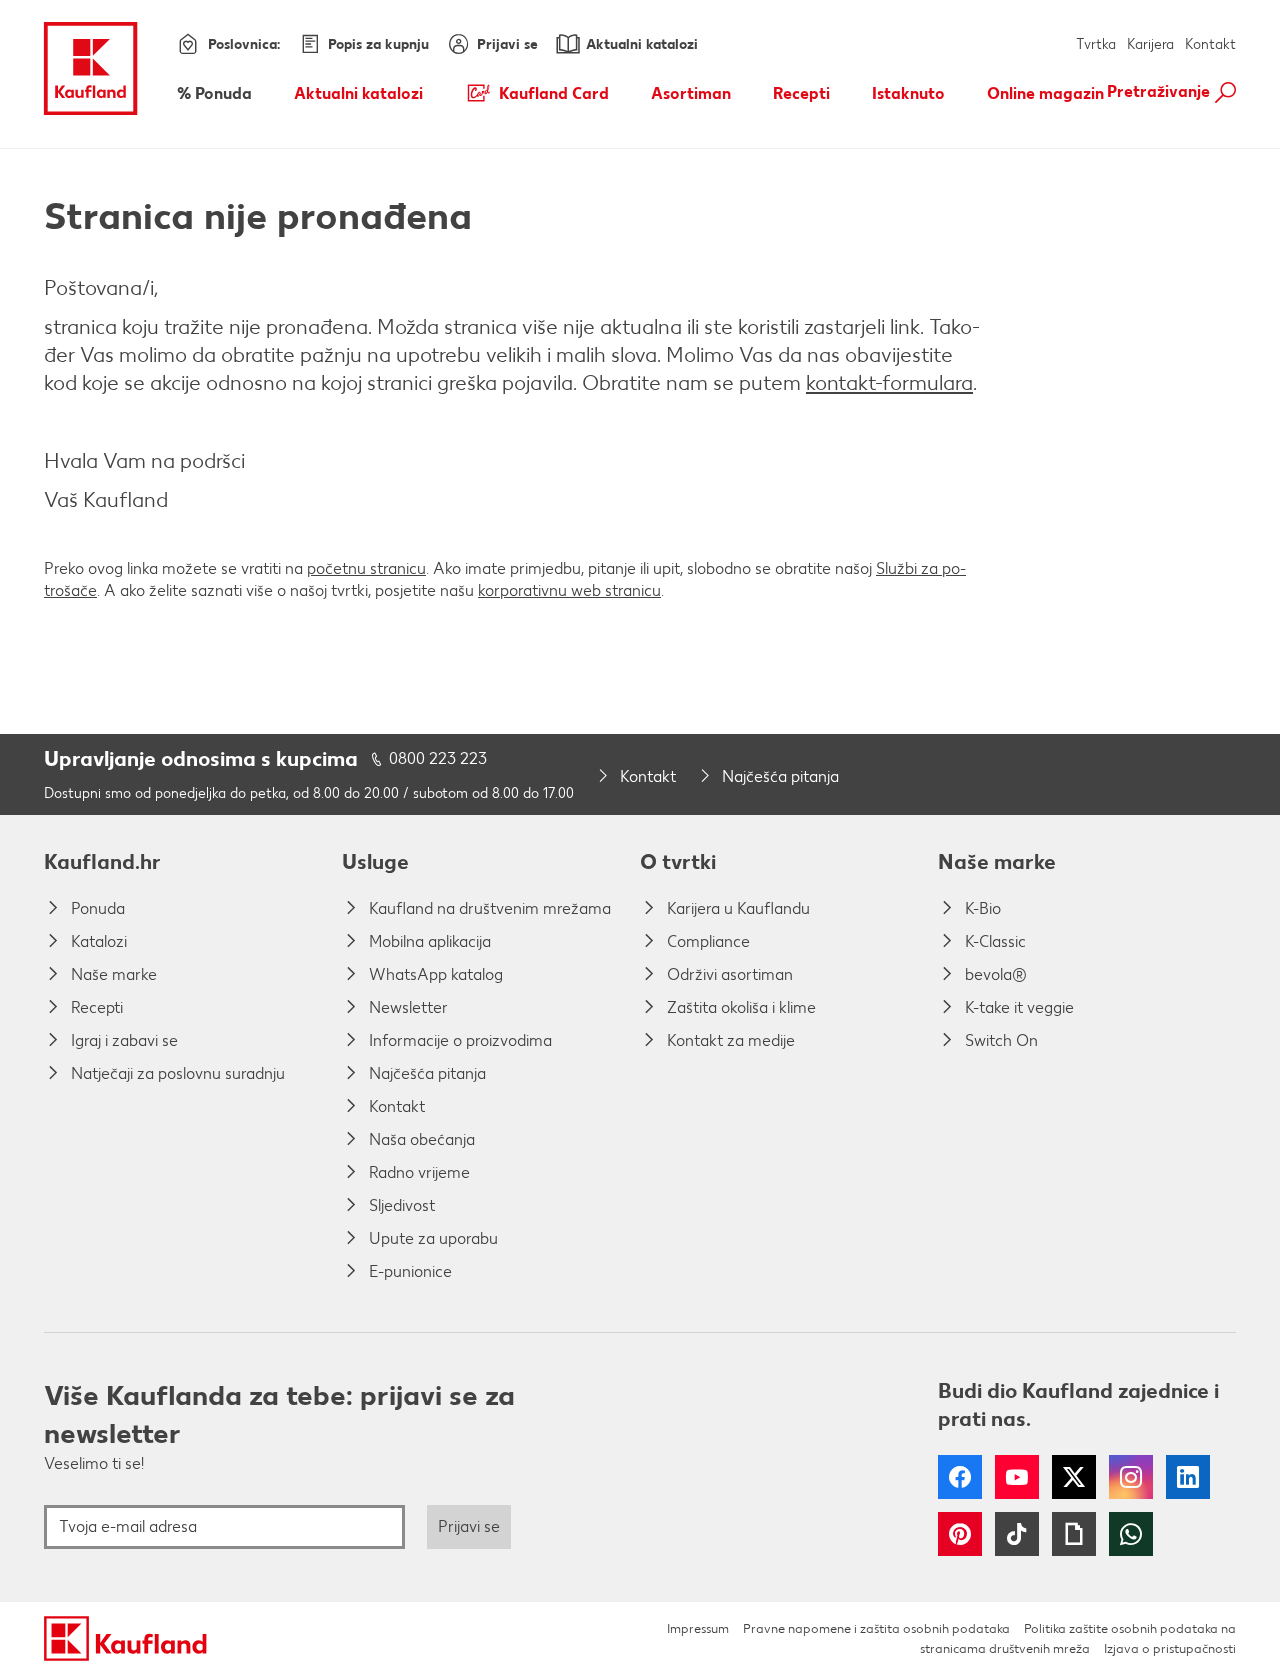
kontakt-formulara (889, 382)
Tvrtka (1096, 44)
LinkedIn (1188, 1477)
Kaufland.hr (102, 861)
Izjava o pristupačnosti (1170, 1648)
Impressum (698, 1628)
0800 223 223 (438, 758)
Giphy (1074, 1534)
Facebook (960, 1477)
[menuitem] (214, 93)
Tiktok (1017, 1534)
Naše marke (997, 861)
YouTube (1017, 1477)
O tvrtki (678, 861)
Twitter (1074, 1477)
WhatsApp (1131, 1534)
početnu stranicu (366, 568)
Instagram (1131, 1477)
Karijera (1150, 44)
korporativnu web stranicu (569, 590)
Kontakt (1210, 44)
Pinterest (960, 1534)
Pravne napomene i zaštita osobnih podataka (876, 1628)
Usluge (375, 861)
